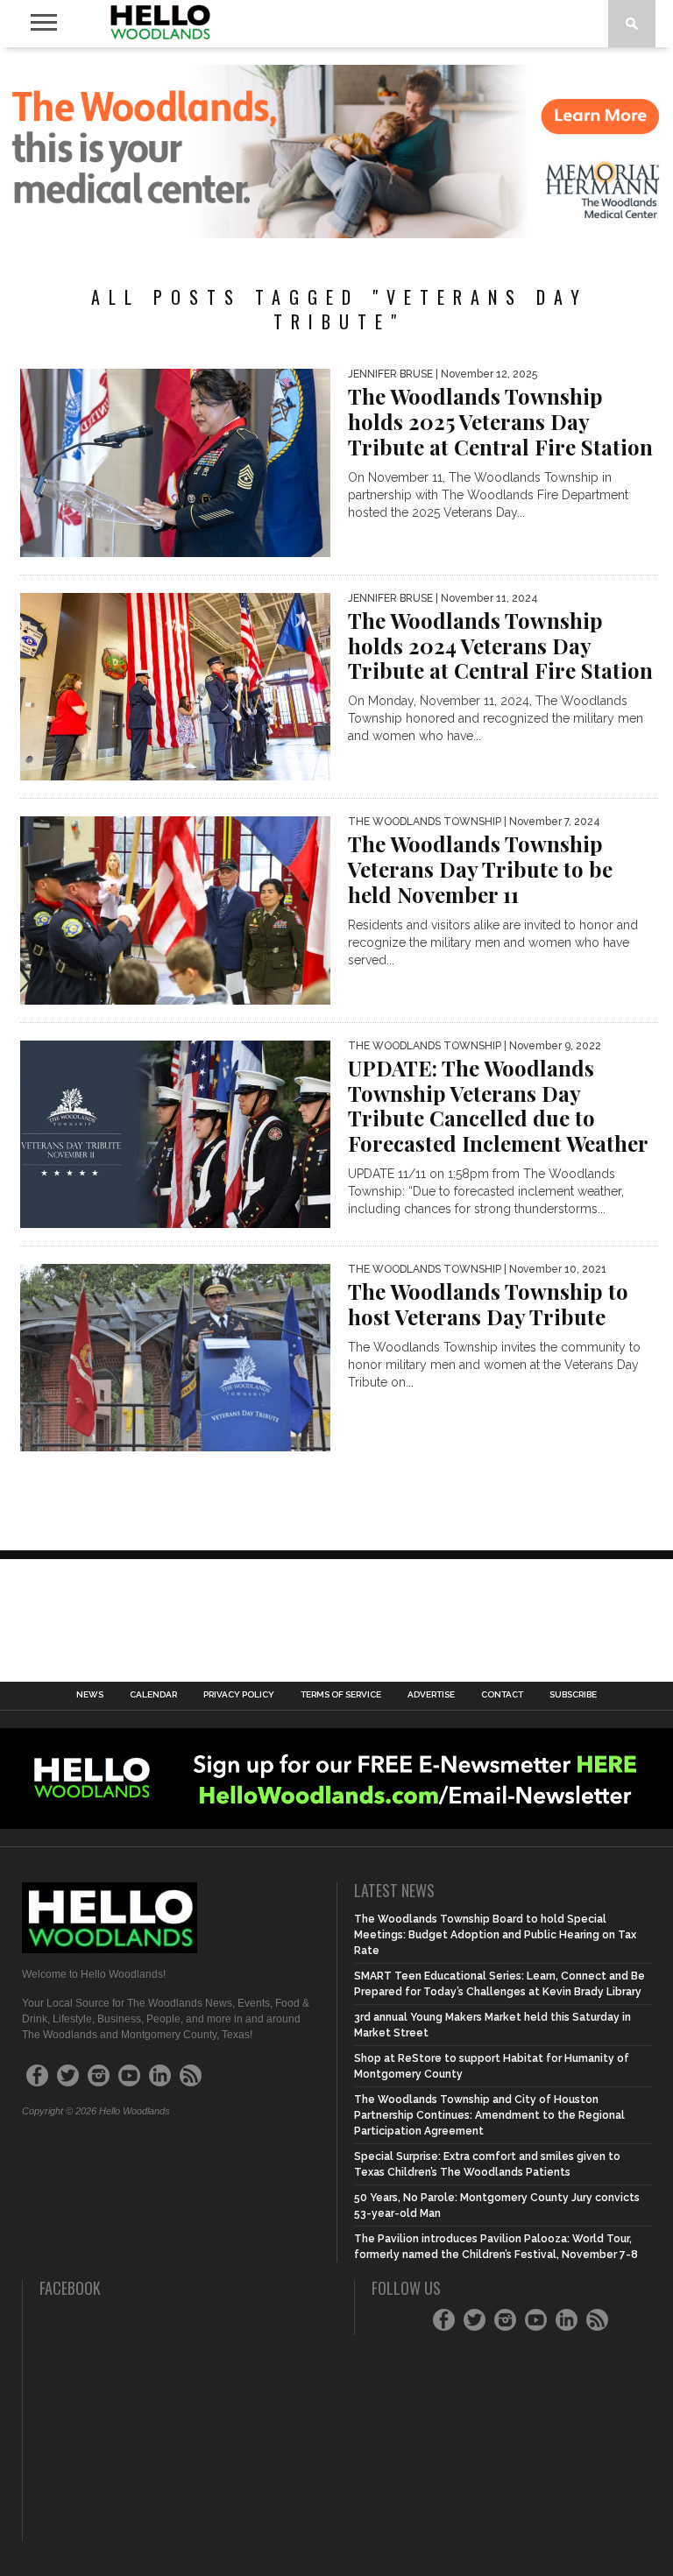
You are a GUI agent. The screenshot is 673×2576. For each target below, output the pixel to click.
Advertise (431, 1695)
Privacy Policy (239, 1695)
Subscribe (573, 1695)
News (90, 1695)
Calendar (153, 1695)
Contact (502, 1695)
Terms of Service (341, 1695)
